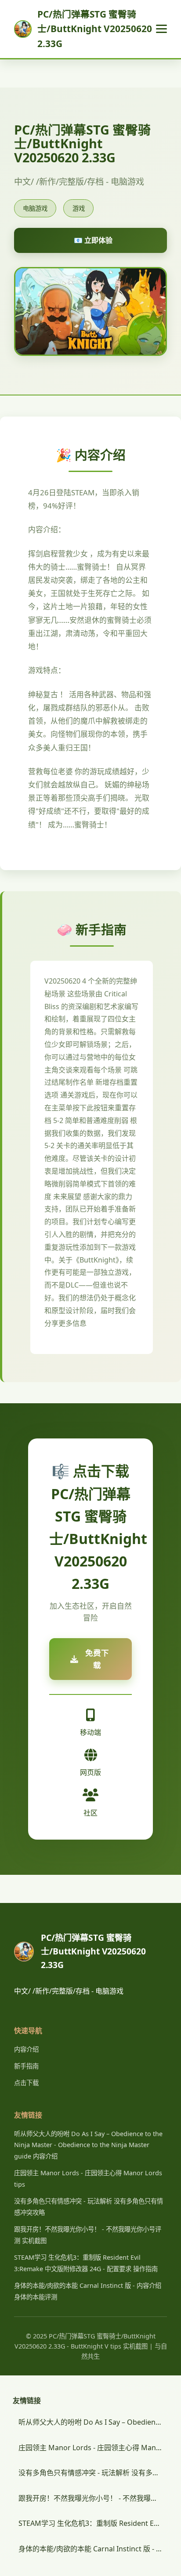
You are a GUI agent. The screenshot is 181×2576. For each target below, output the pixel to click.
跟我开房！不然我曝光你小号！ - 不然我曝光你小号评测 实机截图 (93, 2498)
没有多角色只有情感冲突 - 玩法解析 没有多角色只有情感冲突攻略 (93, 2473)
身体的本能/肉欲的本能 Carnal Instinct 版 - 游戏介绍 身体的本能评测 (93, 2549)
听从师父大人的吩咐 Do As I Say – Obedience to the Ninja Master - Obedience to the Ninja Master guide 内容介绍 (88, 2145)
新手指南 (26, 2066)
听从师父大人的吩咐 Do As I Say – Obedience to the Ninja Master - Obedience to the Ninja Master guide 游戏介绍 (93, 2422)
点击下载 (26, 2083)
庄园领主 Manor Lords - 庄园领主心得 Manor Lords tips (93, 2448)
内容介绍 (26, 2049)
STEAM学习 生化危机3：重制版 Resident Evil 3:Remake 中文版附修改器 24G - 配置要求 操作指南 (93, 2523)
